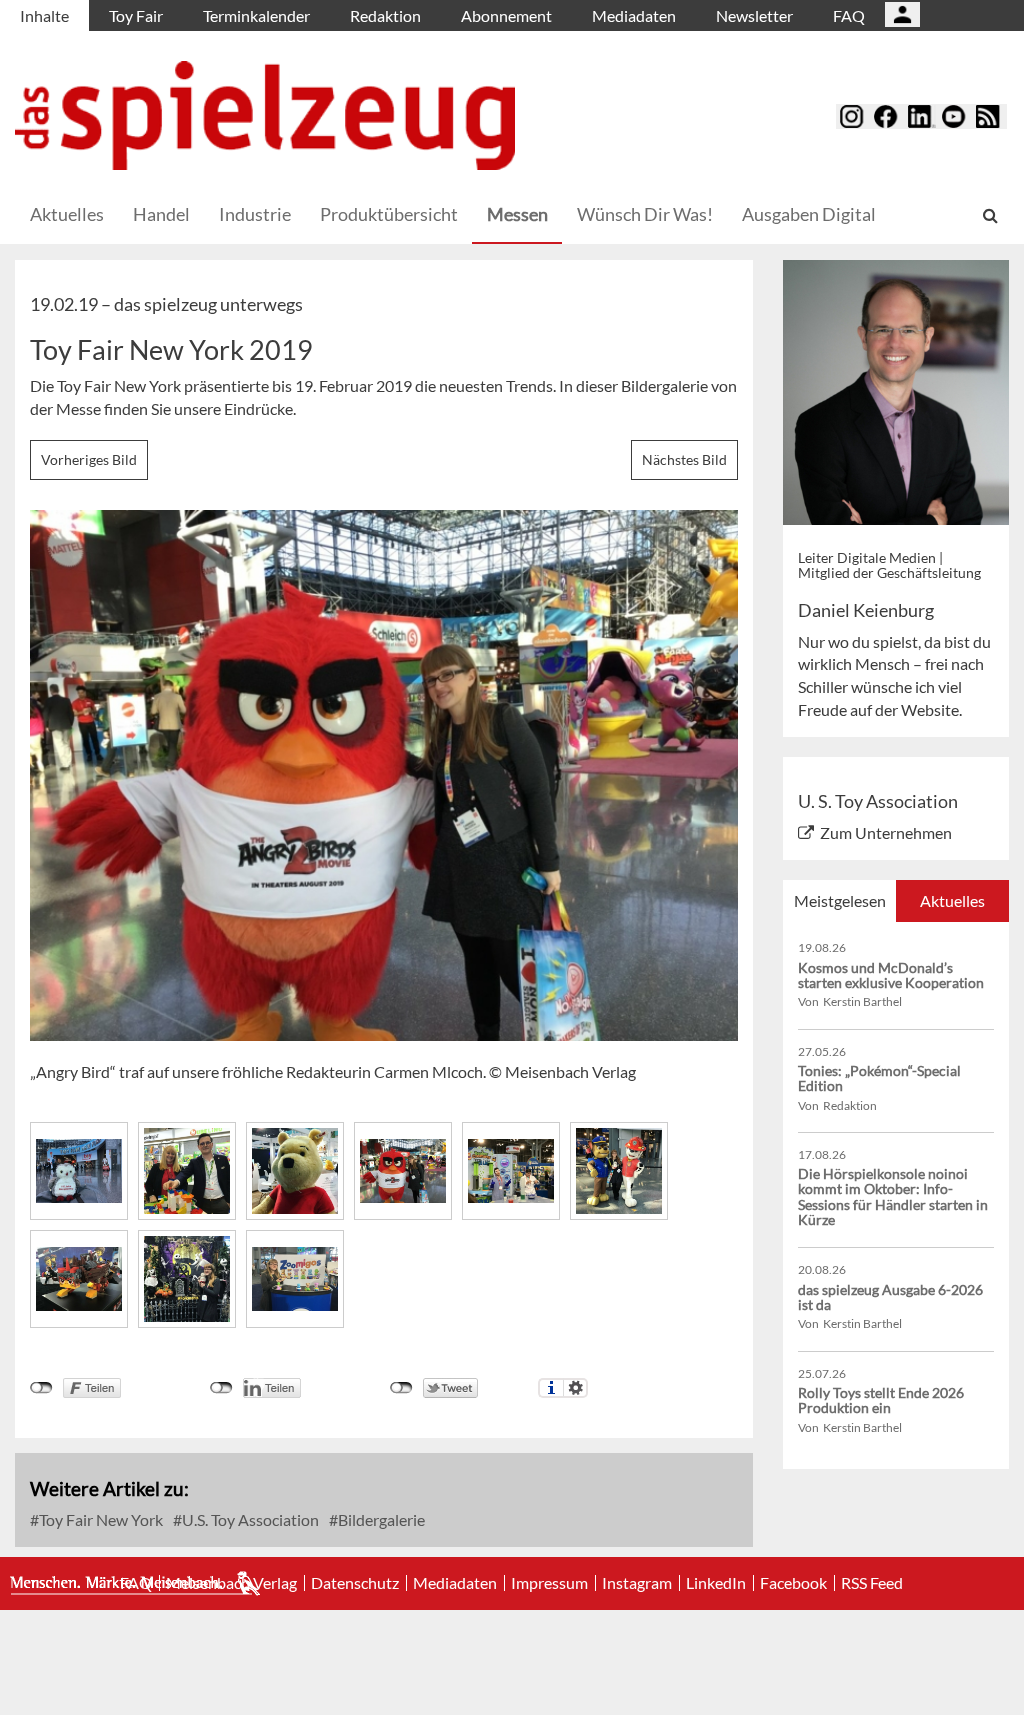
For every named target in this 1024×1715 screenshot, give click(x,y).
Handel (161, 214)
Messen (517, 214)
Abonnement (506, 15)
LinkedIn (716, 1583)
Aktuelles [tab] (952, 900)
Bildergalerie (380, 1519)
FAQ (849, 15)
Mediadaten (634, 15)
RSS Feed (872, 1583)
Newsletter (754, 15)
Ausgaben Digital (809, 214)
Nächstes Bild (684, 459)
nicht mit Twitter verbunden (401, 1388)
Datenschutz (355, 1583)
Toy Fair (136, 15)
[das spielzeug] (265, 115)
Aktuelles (67, 214)
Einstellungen (575, 1388)
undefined (221, 1388)
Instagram (637, 1583)
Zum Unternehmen (886, 832)
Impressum (549, 1583)
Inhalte (44, 15)
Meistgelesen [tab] (840, 900)
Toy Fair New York (99, 1519)
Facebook (793, 1583)
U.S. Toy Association (249, 1519)
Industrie (255, 214)
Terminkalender (256, 15)
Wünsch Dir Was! (645, 214)
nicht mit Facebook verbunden (41, 1388)
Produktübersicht (389, 214)
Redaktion (385, 15)
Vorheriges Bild (89, 459)
